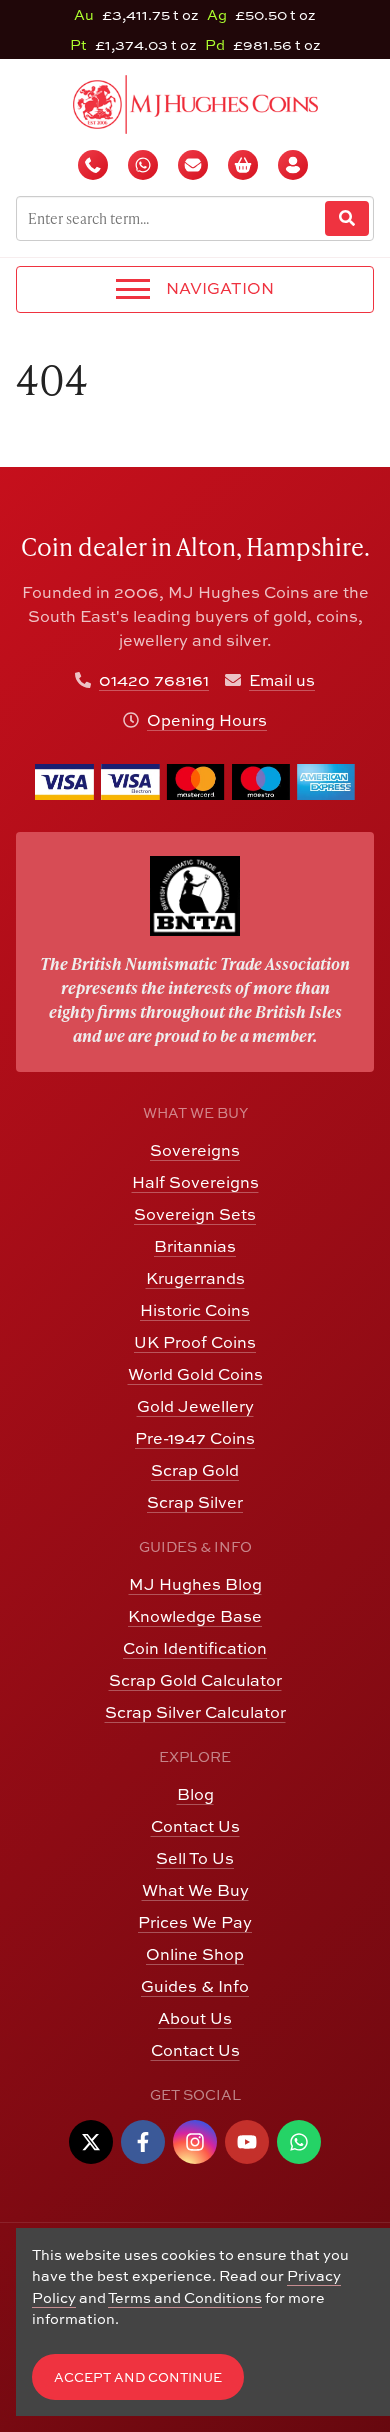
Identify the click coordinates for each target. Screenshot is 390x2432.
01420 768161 (154, 680)
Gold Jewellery (195, 1406)
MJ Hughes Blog (195, 1584)
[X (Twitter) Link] (91, 2142)
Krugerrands (195, 1278)
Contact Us (195, 1826)
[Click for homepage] (195, 102)
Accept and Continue (138, 2377)
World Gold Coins (195, 1374)
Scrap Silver (195, 1502)
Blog (195, 1794)
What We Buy (195, 1890)
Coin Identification (195, 1648)
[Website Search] (347, 218)
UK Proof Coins (195, 1342)
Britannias (195, 1246)
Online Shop (195, 1954)
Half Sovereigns (195, 1182)
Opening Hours (207, 720)
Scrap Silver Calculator (195, 1712)
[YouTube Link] (247, 2142)
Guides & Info (195, 1986)
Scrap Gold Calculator (195, 1680)
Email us (282, 680)
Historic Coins (195, 1310)
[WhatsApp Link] (299, 2142)
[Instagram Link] (195, 2142)
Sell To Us (195, 1858)
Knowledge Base (195, 1616)
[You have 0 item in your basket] (245, 165)
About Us (195, 2018)
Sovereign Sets (195, 1214)
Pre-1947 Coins (195, 1438)
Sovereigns (195, 1150)
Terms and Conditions (185, 2297)
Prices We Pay (195, 1922)
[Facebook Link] (143, 2142)
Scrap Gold (195, 1470)
